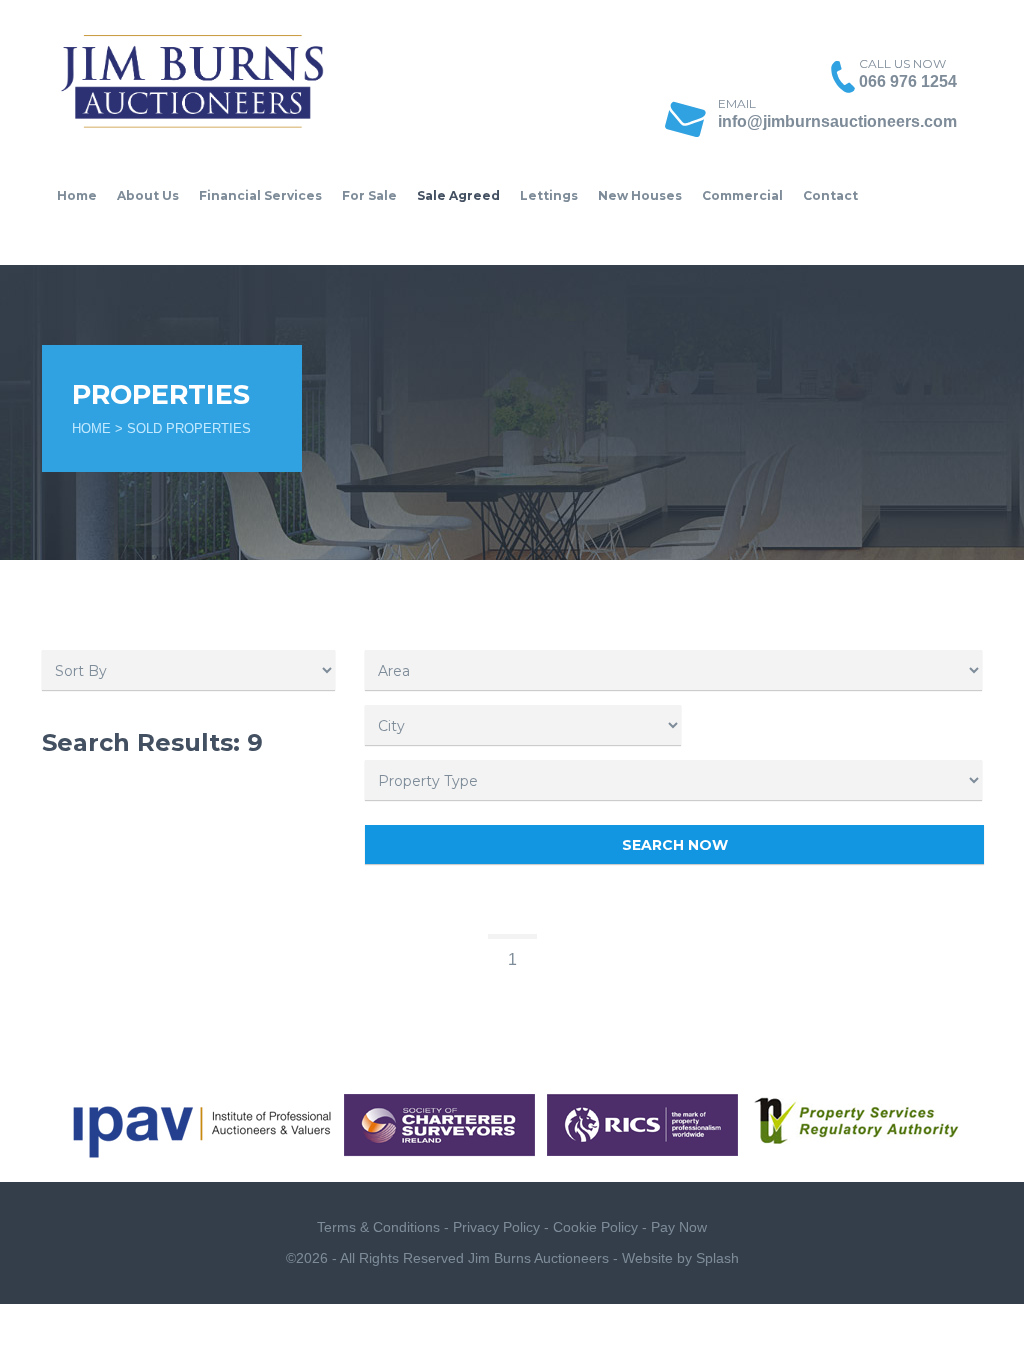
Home (77, 195)
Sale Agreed (458, 195)
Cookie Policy (595, 1227)
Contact (830, 195)
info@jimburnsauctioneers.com (837, 121)
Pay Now (679, 1227)
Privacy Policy (496, 1227)
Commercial (742, 195)
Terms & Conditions (378, 1227)
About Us (148, 195)
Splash (717, 1258)
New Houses (640, 195)
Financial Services (260, 195)
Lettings (549, 195)
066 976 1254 (908, 81)
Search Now (675, 845)
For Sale (369, 195)
